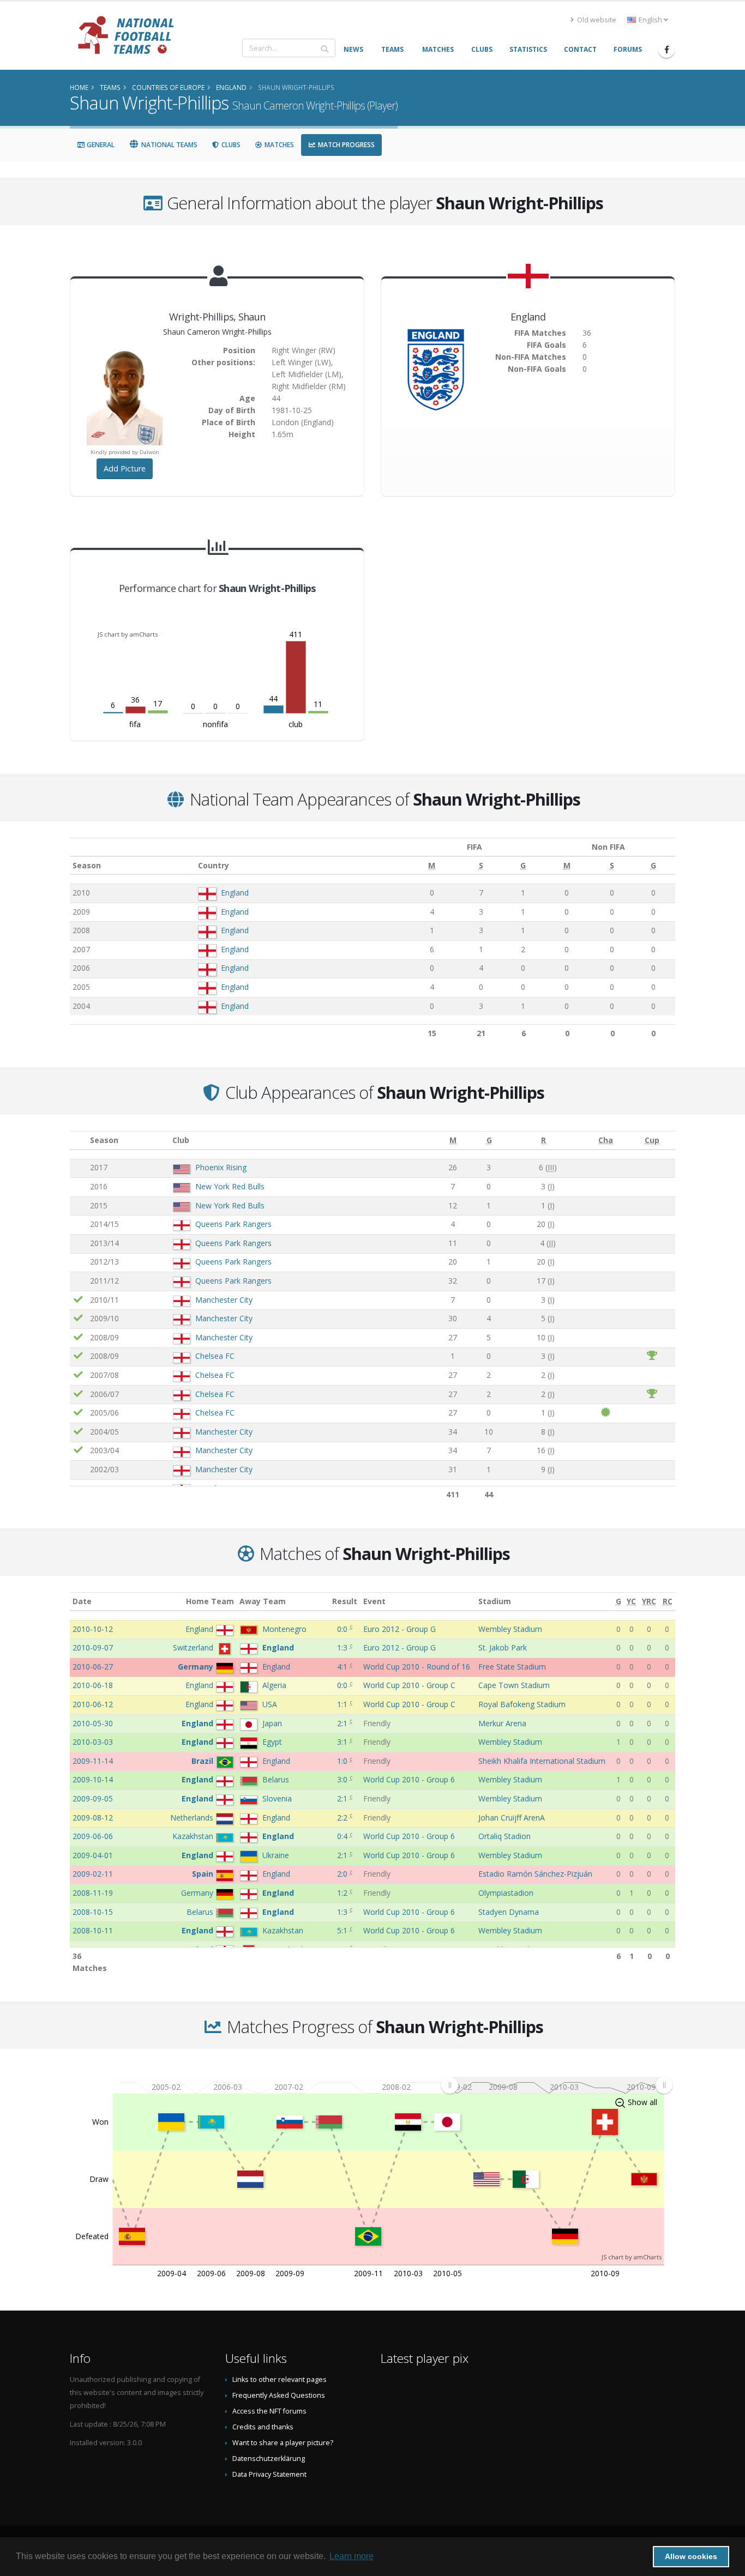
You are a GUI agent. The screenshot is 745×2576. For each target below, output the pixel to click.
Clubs (230, 145)
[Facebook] (666, 50)
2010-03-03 (93, 1742)
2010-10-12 (93, 1629)
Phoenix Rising (221, 1167)
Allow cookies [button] (691, 2556)
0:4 (343, 1836)
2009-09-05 (93, 1798)
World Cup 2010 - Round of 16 (417, 1667)
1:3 (343, 1647)
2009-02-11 (93, 1874)
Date (82, 1601)
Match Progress (346, 145)
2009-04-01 (93, 1855)
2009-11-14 (93, 1761)
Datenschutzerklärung (269, 2459)
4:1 (343, 1667)
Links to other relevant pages (280, 2380)
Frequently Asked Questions (279, 2395)
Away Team (263, 1601)
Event (374, 1601)
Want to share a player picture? (283, 2443)
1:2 (343, 1893)
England (235, 893)
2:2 (343, 1818)
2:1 (343, 1723)
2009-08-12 (93, 1818)
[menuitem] (557, 2085)
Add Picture (125, 468)
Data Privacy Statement (269, 2474)
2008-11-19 (93, 1893)
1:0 (343, 1761)
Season (87, 865)
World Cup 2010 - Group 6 (409, 1779)
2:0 (343, 1874)
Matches (278, 145)
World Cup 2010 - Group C (409, 1685)
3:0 (343, 1779)
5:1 (343, 1930)
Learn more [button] (352, 2556)
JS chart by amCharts (128, 634)
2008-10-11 (93, 1930)
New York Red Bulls (230, 1186)
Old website (596, 20)
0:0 (343, 1629)
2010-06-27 (93, 1667)
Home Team (210, 1601)
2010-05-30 (93, 1723)
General (100, 145)
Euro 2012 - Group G (399, 1629)
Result (345, 1601)
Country (214, 865)
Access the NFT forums (269, 2411)
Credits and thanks (263, 2427)
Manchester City (224, 1300)
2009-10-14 (93, 1779)
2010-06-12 (93, 1704)
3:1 (343, 1742)
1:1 (343, 1704)
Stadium (495, 1601)
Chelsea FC (215, 1356)
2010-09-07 (93, 1647)
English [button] (650, 20)
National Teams (169, 145)
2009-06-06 (93, 1836)
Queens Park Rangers (233, 1224)
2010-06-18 (93, 1685)
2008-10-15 (93, 1912)
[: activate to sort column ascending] (79, 1141)
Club (181, 1140)
